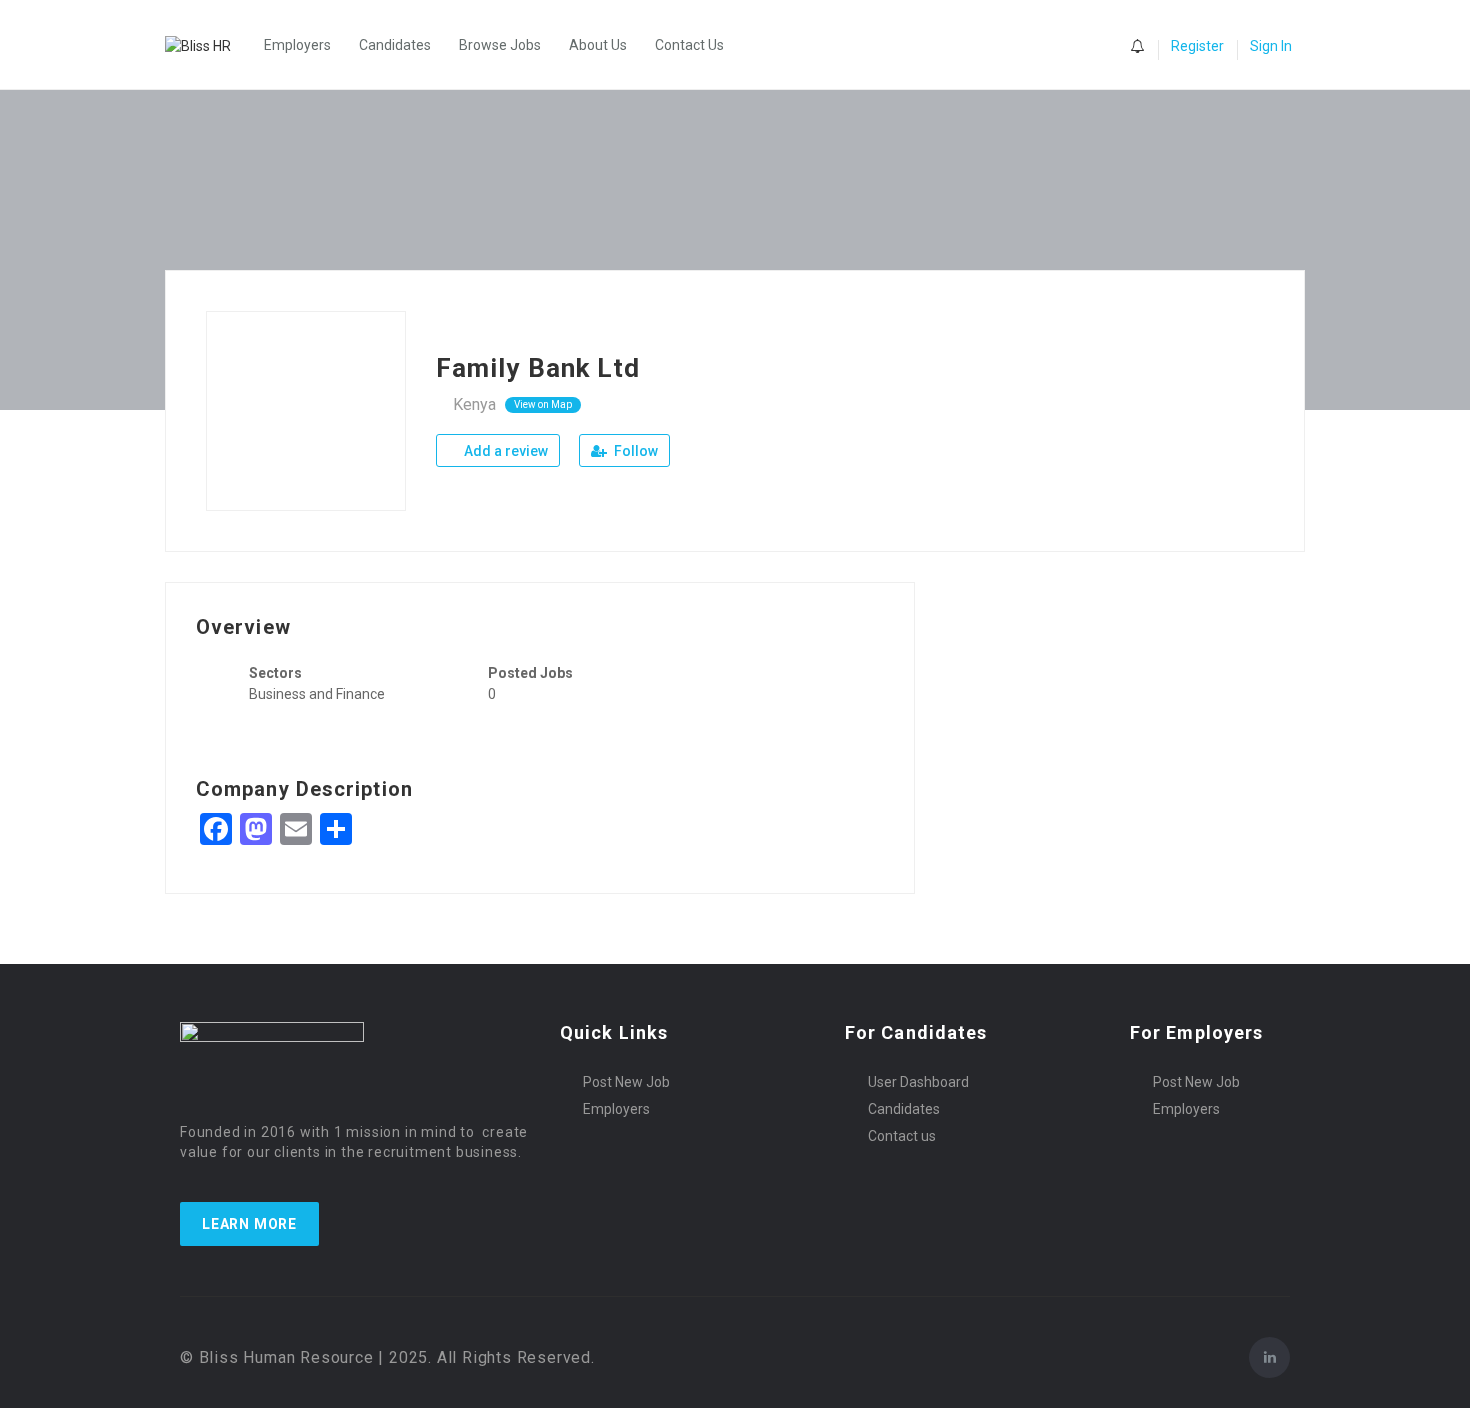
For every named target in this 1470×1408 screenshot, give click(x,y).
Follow (634, 451)
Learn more (249, 1224)
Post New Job (626, 1082)
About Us (598, 45)
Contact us (902, 1136)
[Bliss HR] (208, 44)
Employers (297, 45)
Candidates (395, 45)
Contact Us (689, 45)
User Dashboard (918, 1082)
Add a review (504, 451)
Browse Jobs (500, 45)
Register (1197, 46)
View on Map (543, 404)
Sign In (1271, 46)
